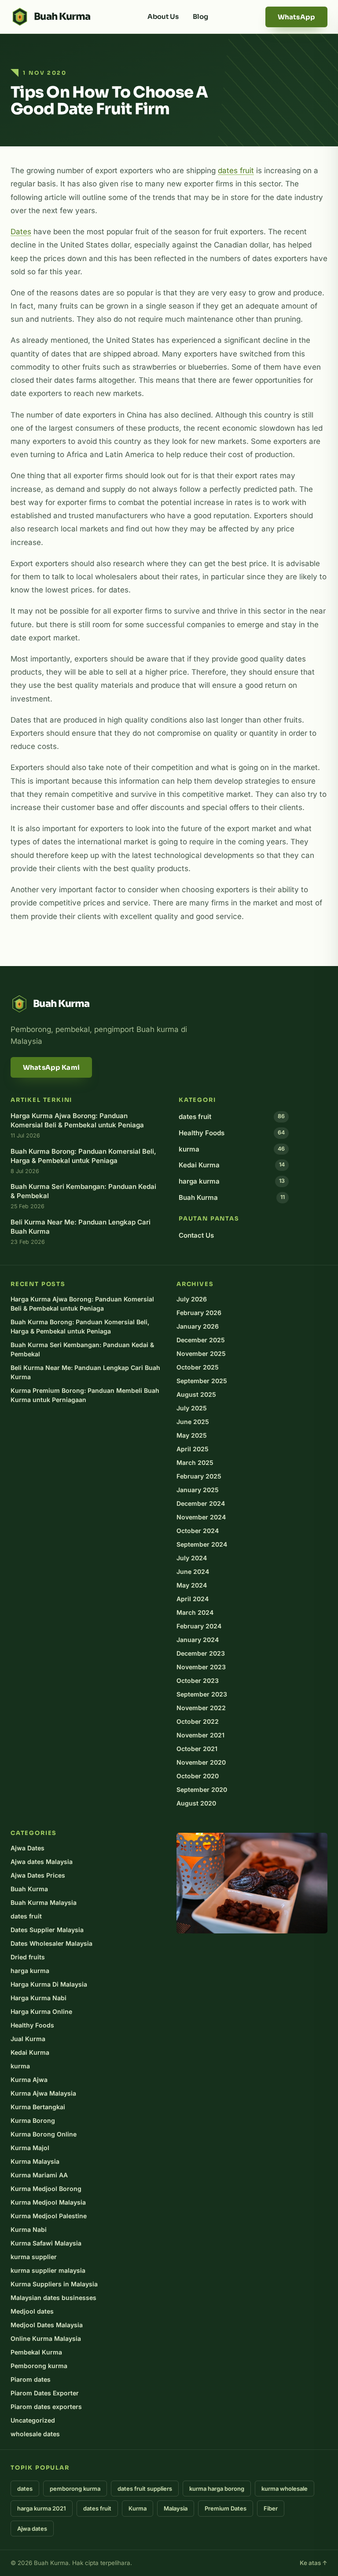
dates (25, 2489)
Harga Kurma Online (41, 2011)
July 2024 (192, 1558)
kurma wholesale (285, 2489)
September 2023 (202, 1694)
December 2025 (201, 1340)
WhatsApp (296, 17)
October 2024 (198, 1531)
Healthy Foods (232, 1133)
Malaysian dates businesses (53, 2298)
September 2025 (202, 1381)
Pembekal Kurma (36, 2352)
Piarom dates (31, 2379)
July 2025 (192, 1408)
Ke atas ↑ (314, 2563)
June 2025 (193, 1422)
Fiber (271, 2508)
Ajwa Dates (28, 1848)
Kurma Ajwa (29, 2080)
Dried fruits (28, 1957)
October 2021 (197, 1749)
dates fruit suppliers (145, 2489)
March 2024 (195, 1612)
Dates (21, 232)
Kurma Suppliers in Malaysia (54, 2284)
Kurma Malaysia (35, 2161)
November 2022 (201, 1708)
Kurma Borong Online (44, 2134)
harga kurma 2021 (42, 2508)
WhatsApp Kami (51, 1067)
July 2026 (192, 1299)
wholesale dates (35, 2434)
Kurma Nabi (29, 2229)
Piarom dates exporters (46, 2407)
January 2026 (198, 1326)
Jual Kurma (28, 2039)
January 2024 (198, 1640)
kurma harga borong (217, 2489)
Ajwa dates (32, 2529)
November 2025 (201, 1353)
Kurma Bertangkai (38, 2107)
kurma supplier (34, 2257)
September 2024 (202, 1544)
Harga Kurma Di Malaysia (49, 1984)
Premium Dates (226, 2508)
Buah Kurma (232, 1197)
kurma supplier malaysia (48, 2270)
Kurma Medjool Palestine (49, 2216)
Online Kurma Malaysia (46, 2338)
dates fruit (236, 171)
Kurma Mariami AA (39, 2175)
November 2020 (201, 1762)
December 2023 (201, 1653)
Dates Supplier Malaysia (47, 1930)
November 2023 (201, 1667)
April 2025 (193, 1449)
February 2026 (199, 1313)
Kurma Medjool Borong (46, 2189)
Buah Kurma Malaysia (44, 1902)
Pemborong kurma (39, 2366)
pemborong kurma (75, 2489)
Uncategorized (33, 2420)
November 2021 (200, 1735)
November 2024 (201, 1517)
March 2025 (195, 1462)
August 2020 (196, 1803)
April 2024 (193, 1599)
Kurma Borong (33, 2120)
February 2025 (199, 1476)
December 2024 (201, 1503)
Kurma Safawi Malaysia (46, 2243)
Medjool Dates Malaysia (47, 2325)
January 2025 (198, 1490)
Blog (200, 16)
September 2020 (202, 1789)
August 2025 (196, 1394)
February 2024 (199, 1626)
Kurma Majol (30, 2148)
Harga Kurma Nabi (39, 1998)
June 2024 (193, 1571)
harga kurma (232, 1181)
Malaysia (176, 2508)
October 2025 (198, 1367)
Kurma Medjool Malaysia (48, 2202)
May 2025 (192, 1435)
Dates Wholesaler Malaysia (51, 1943)
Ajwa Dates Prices (38, 1875)
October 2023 (198, 1680)
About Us (163, 16)
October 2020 (198, 1776)
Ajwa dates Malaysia (42, 1862)
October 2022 (198, 1721)
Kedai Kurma (232, 1165)
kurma (232, 1149)
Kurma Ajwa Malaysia (43, 2093)
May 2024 (192, 1585)
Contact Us (196, 1235)
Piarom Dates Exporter (45, 2393)
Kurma (138, 2508)
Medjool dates (32, 2311)
